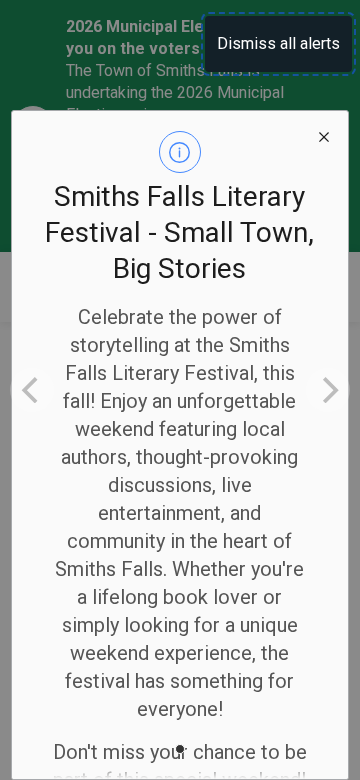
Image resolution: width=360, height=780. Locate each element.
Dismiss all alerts (278, 43)
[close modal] (324, 135)
